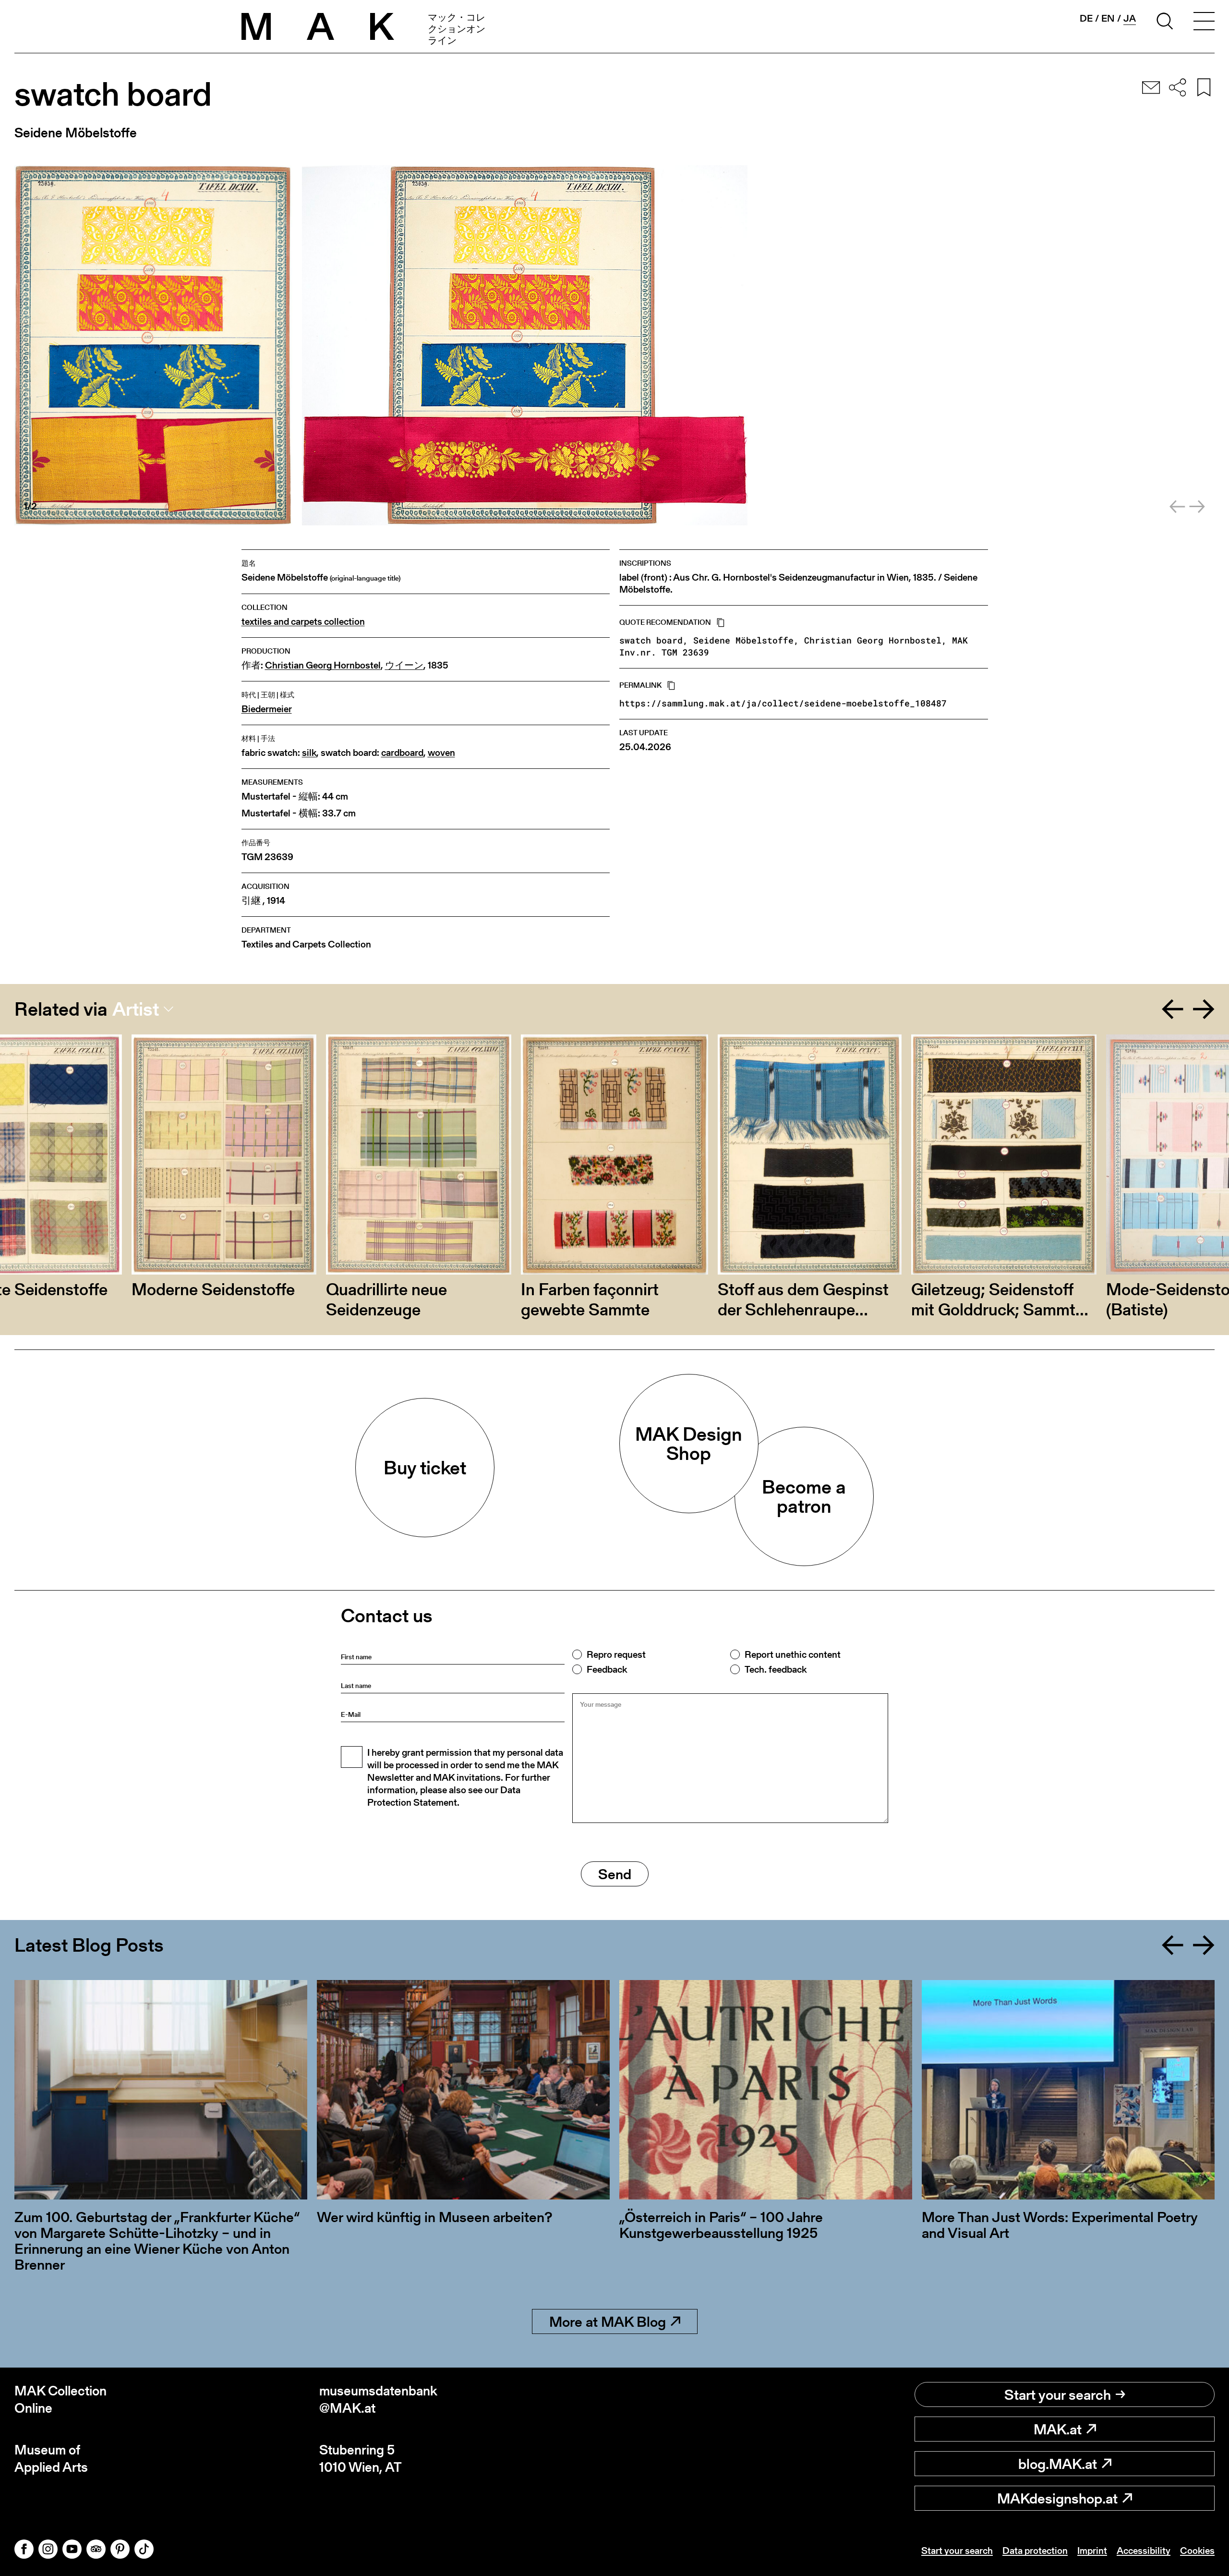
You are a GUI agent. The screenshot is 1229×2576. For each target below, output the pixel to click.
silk (309, 753)
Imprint (1092, 2551)
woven (441, 753)
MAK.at (1058, 2429)
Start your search (1058, 2394)
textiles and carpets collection (303, 622)
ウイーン (404, 665)
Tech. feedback (776, 1669)
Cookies (1197, 2551)
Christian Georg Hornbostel (323, 665)
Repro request (616, 1654)
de (1086, 18)
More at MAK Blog (608, 2321)
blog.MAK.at (1058, 2464)
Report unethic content (793, 1654)
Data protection (1035, 2551)
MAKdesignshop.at (1057, 2498)
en (1108, 18)
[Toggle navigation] (1204, 23)
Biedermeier (267, 709)
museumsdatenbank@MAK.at (378, 2400)
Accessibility (1144, 2551)
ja (1130, 18)
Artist (136, 1009)
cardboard (402, 753)
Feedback (607, 1669)
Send (615, 1874)
